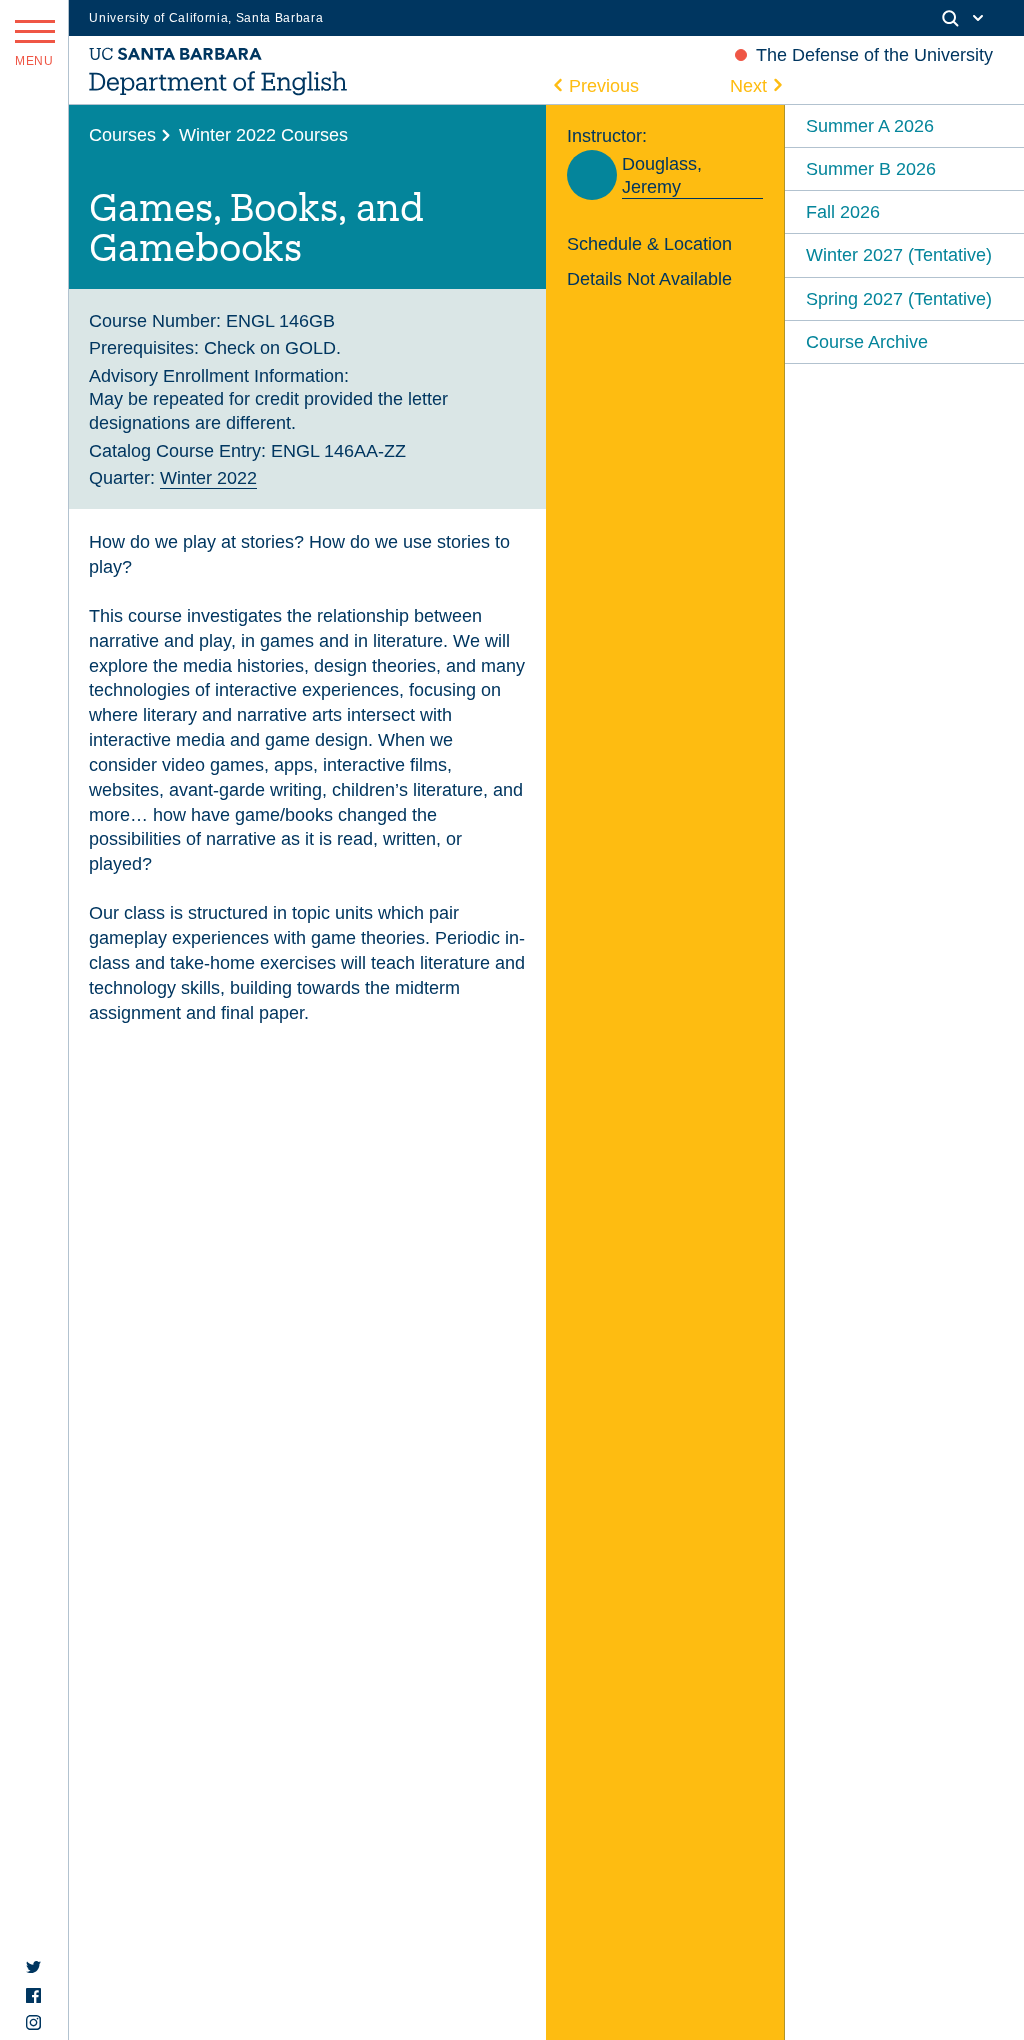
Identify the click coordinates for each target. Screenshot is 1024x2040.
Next (748, 85)
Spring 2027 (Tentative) (899, 298)
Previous (604, 85)
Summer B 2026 (871, 168)
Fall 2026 (843, 211)
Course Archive (867, 341)
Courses (122, 134)
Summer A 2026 (870, 125)
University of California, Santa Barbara (206, 18)
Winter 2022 (208, 477)
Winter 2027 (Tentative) (899, 254)
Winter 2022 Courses (263, 134)
